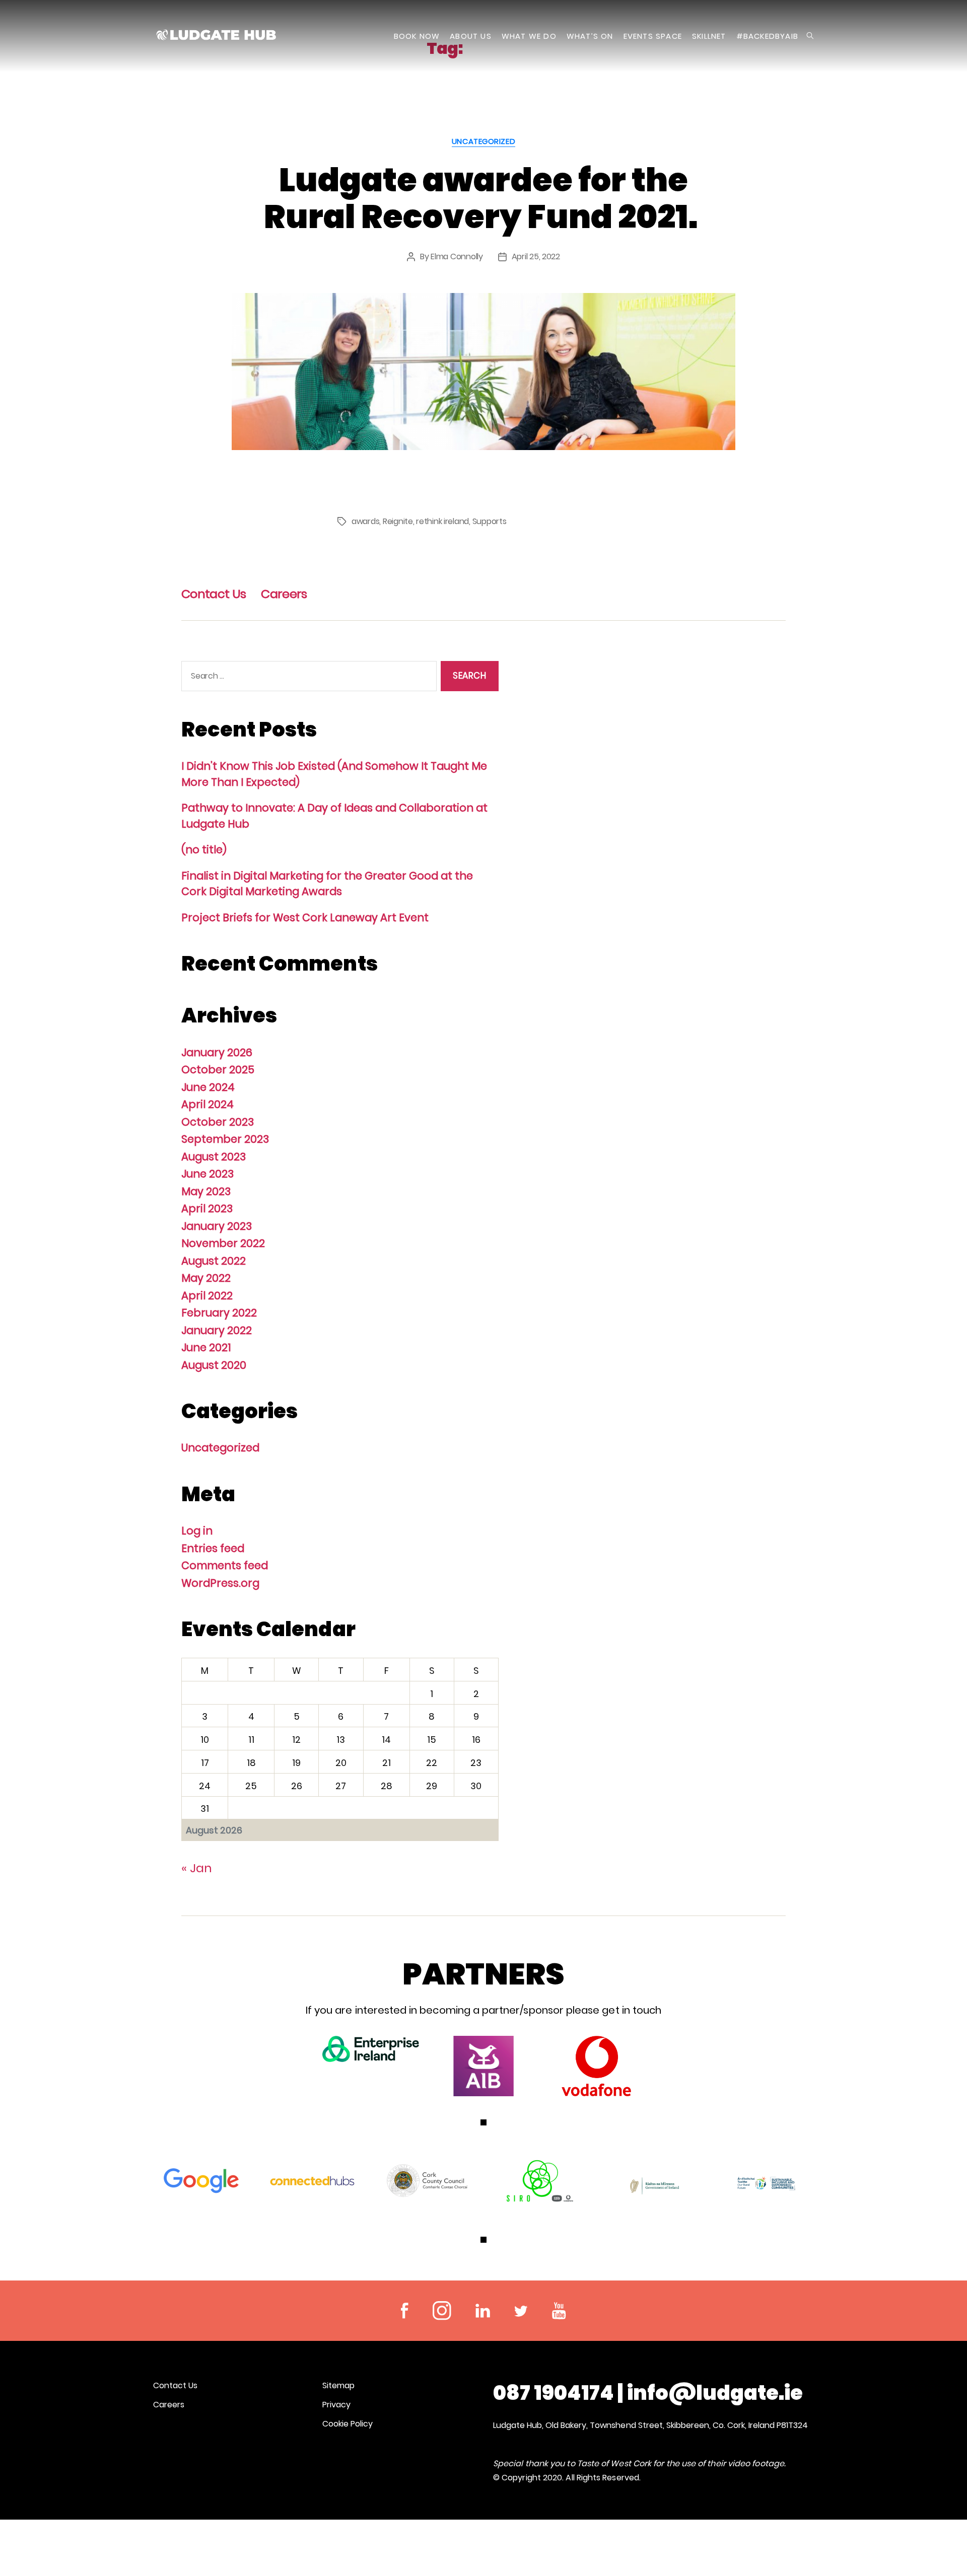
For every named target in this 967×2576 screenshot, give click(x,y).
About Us (471, 36)
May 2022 (206, 1278)
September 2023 (225, 1139)
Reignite (398, 521)
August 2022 (214, 1261)
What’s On (590, 36)
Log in (197, 1531)
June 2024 (208, 1087)
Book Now (417, 36)
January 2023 (217, 1226)
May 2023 (206, 1191)
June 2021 (206, 1347)
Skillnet (709, 36)
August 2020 (214, 1365)
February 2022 (219, 1313)
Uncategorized (483, 142)
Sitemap (338, 2385)
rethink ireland (442, 521)
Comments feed (225, 1565)
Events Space (653, 36)
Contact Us (214, 594)
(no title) (204, 850)
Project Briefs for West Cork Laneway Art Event (305, 917)
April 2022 (207, 1296)
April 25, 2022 (536, 256)
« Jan (197, 1868)
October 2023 (218, 1122)
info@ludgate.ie (715, 2393)
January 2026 (217, 1052)
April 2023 (207, 1208)
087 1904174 (554, 2393)
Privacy (336, 2405)
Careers (284, 594)
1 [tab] (483, 2122)
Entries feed (213, 1548)
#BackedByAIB (767, 36)
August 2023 (214, 1157)
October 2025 (218, 1070)
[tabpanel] (371, 2049)
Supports (490, 521)
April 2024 (208, 1104)
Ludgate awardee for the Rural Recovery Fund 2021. (484, 198)
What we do (529, 36)
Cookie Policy (348, 2424)
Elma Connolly (457, 256)
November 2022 (223, 1243)
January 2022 (217, 1330)
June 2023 (208, 1174)
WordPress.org (220, 1583)
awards (365, 521)
